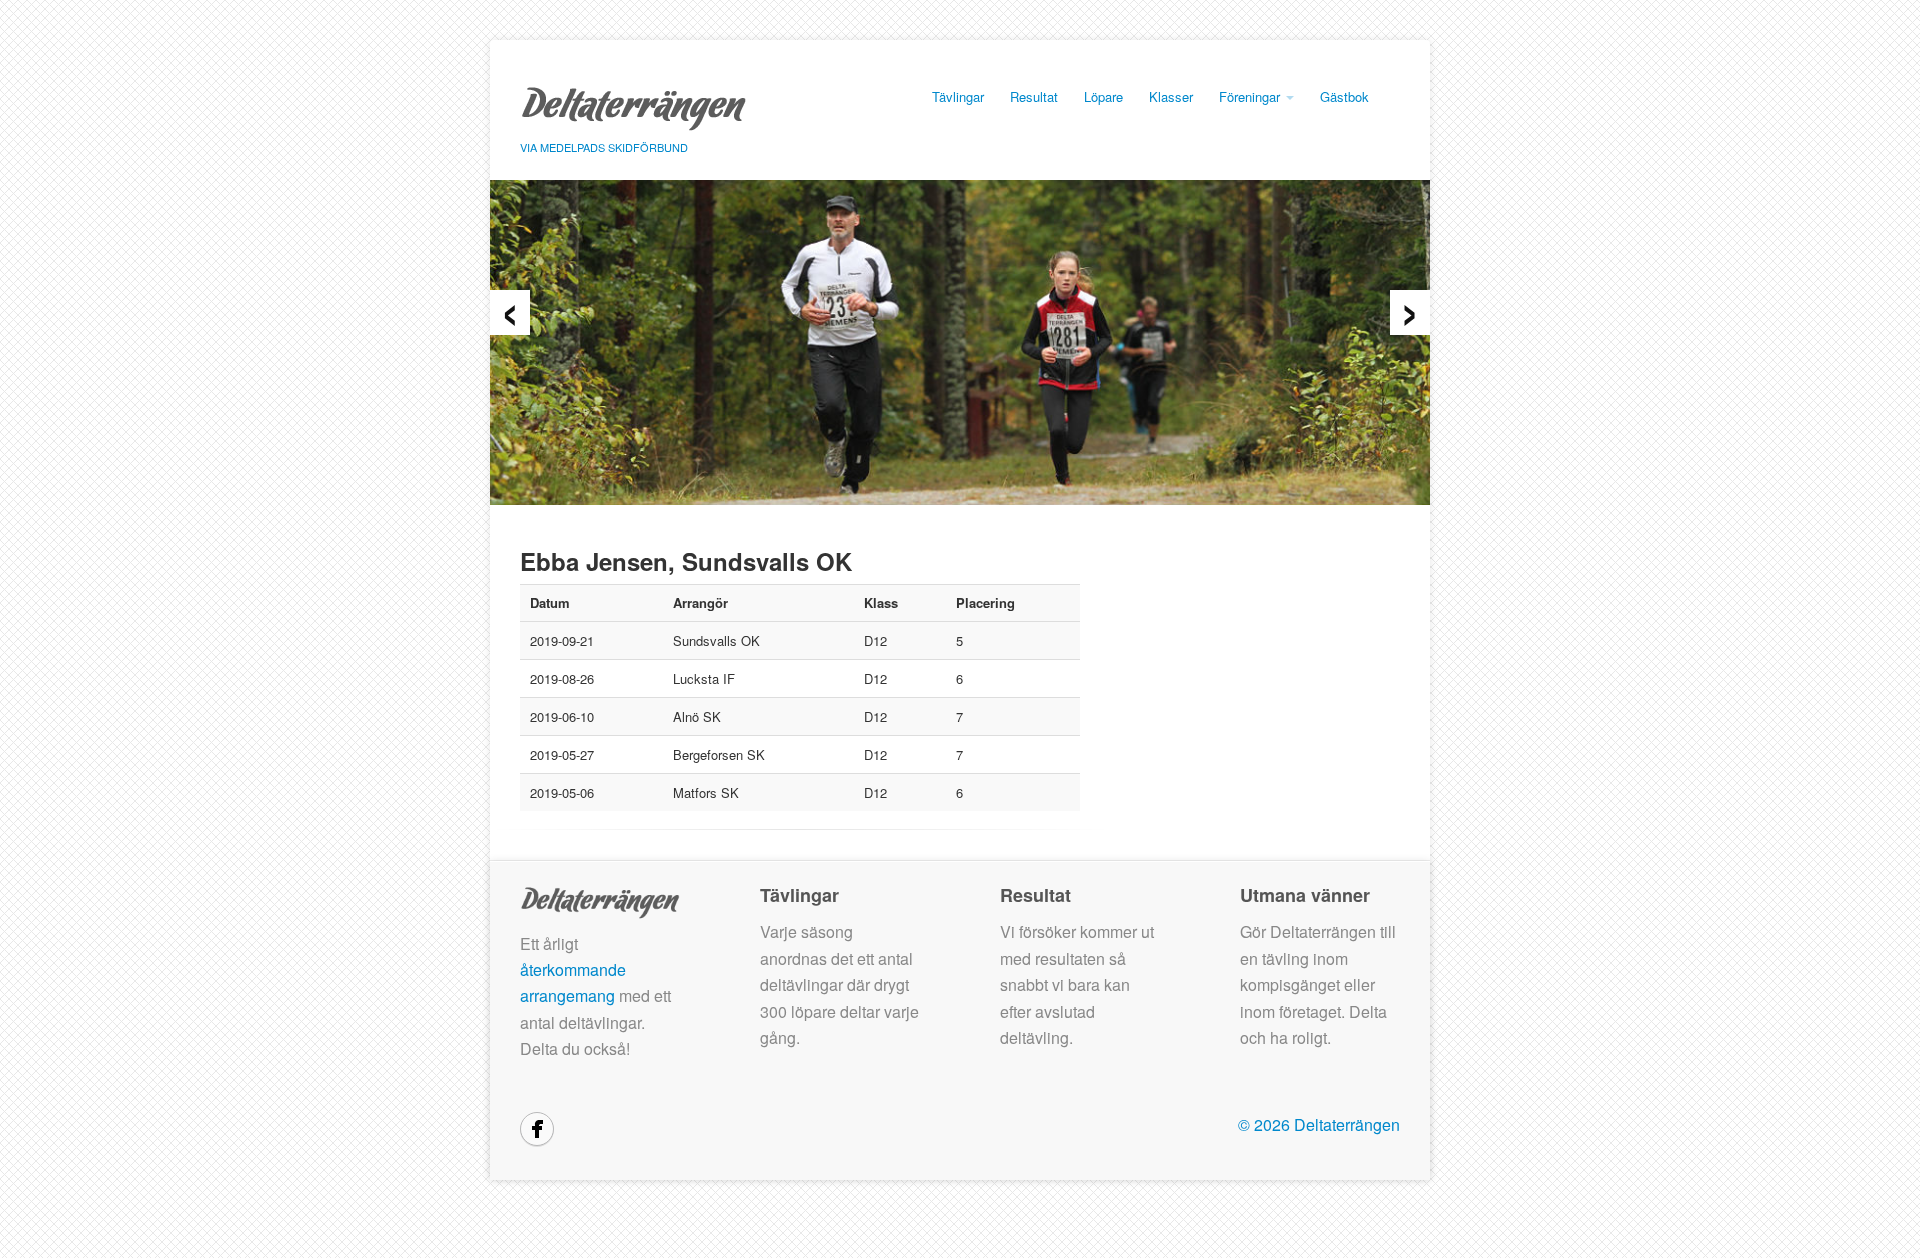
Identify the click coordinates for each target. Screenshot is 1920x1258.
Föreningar (1251, 96)
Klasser (1171, 96)
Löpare (1103, 96)
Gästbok (1344, 96)
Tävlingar (958, 96)
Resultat (1034, 96)
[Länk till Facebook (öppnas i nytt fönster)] (537, 1129)
